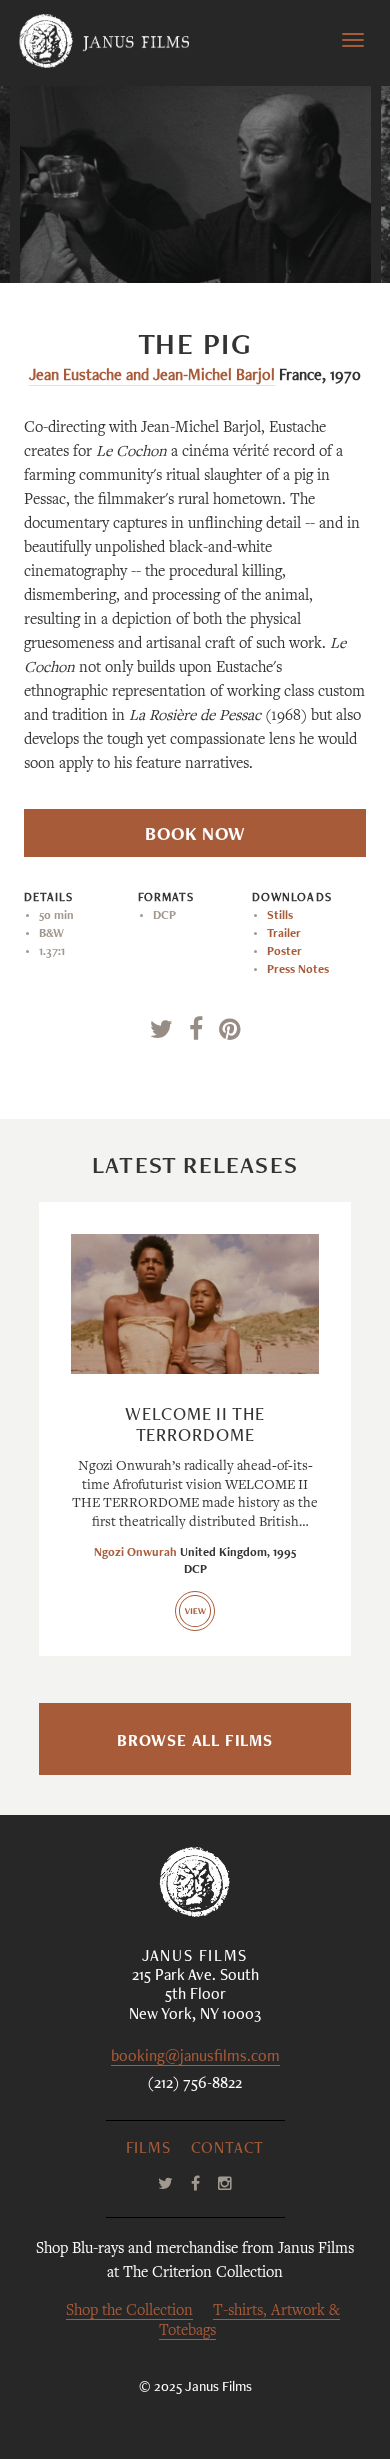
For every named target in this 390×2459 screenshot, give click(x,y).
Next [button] (278, 242)
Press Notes (298, 970)
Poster (284, 952)
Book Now (195, 836)
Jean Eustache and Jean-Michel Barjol (152, 377)
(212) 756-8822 (195, 2085)
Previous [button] (123, 242)
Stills (280, 916)
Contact (228, 2150)
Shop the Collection (129, 2311)
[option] (195, 184)
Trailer (284, 934)
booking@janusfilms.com (195, 2058)
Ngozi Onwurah (135, 1553)
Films (148, 2150)
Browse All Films (195, 1743)
